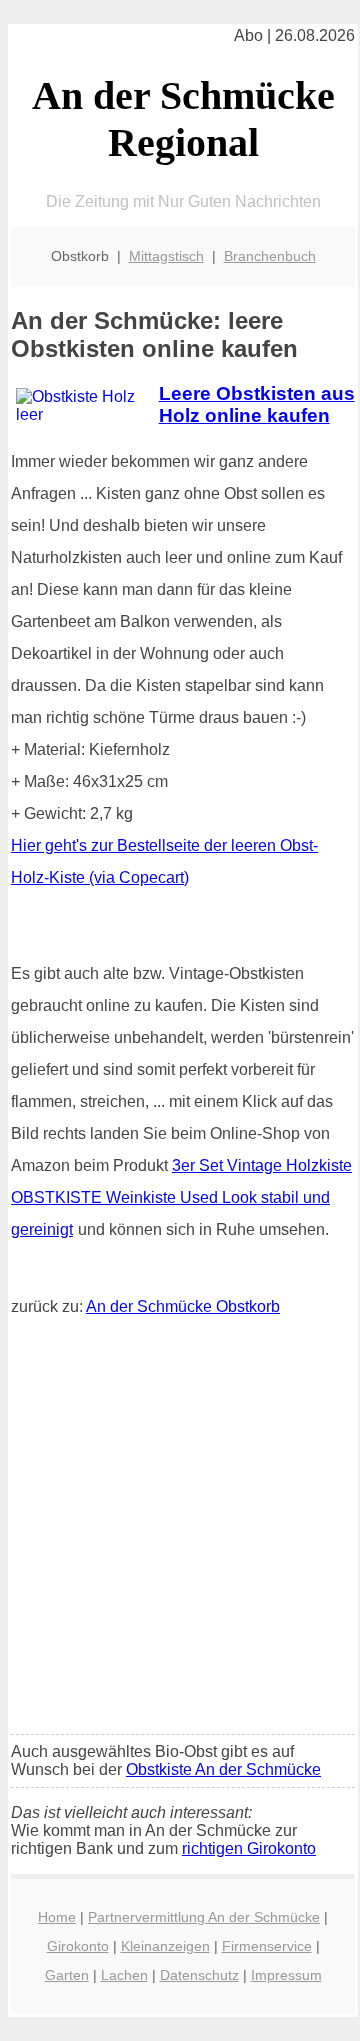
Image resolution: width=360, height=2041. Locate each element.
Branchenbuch (270, 256)
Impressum (286, 1975)
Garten (67, 1975)
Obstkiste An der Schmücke (223, 1769)
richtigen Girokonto (249, 1848)
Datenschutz (199, 1975)
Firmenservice (267, 1946)
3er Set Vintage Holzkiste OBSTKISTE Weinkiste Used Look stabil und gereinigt (181, 1197)
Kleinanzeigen (165, 1946)
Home (57, 1917)
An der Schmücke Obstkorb (183, 1306)
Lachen (124, 1975)
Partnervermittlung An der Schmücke (204, 1917)
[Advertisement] (180, 1530)
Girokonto (78, 1946)
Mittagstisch (166, 256)
